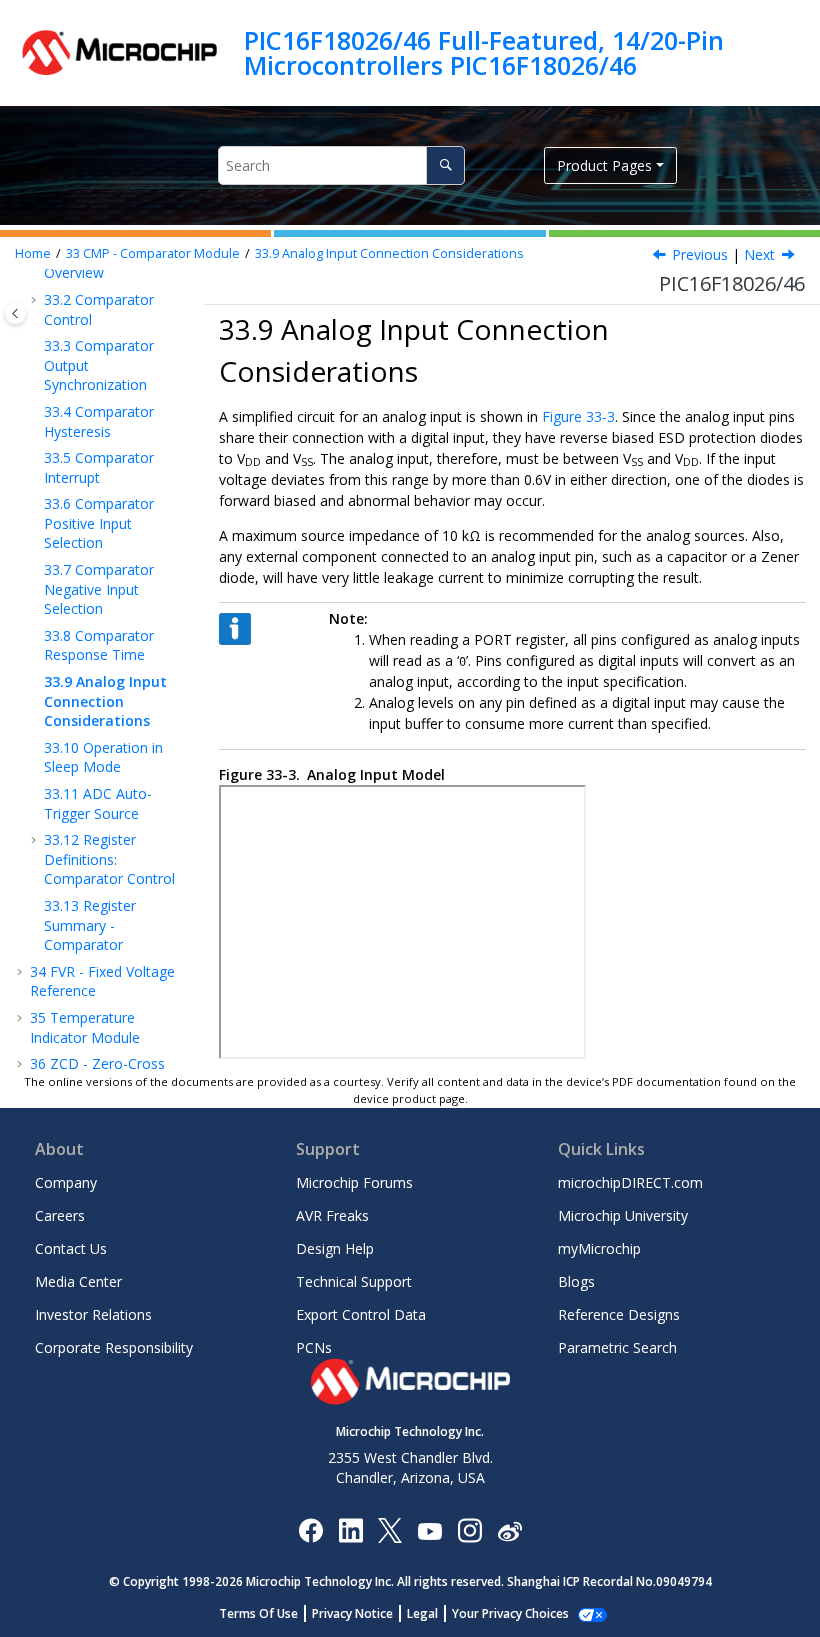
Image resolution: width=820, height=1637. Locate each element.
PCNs (314, 1347)
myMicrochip (599, 1248)
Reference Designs (619, 1314)
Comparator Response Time (99, 645)
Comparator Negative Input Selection (99, 589)
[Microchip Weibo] (509, 1529)
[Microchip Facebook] (310, 1529)
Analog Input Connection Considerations (389, 253)
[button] (36, 300)
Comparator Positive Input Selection (99, 523)
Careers (60, 1215)
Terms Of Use (258, 1613)
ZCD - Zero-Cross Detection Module (97, 1073)
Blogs (576, 1281)
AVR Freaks (332, 1215)
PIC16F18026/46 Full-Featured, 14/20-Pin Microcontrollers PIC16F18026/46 (484, 52)
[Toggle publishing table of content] (15, 313)
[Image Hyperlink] (429, 1529)
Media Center (78, 1281)
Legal (422, 1613)
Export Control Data (361, 1314)
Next (759, 254)
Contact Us (71, 1248)
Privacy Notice (352, 1613)
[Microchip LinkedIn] (350, 1529)
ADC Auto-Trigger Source (98, 803)
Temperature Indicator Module (85, 1027)
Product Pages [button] (604, 165)
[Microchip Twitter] (390, 1529)
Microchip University (623, 1215)
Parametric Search (617, 1347)
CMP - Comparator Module (153, 253)
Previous (700, 254)
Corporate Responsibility (114, 1347)
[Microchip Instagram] (469, 1529)
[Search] (445, 165)
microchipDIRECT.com (630, 1182)
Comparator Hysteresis (99, 421)
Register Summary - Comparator (90, 925)
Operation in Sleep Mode (103, 757)
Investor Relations (93, 1314)
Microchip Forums (354, 1182)
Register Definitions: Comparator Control (109, 859)
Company (66, 1182)
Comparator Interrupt (99, 467)
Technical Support (354, 1281)
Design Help (335, 1248)
